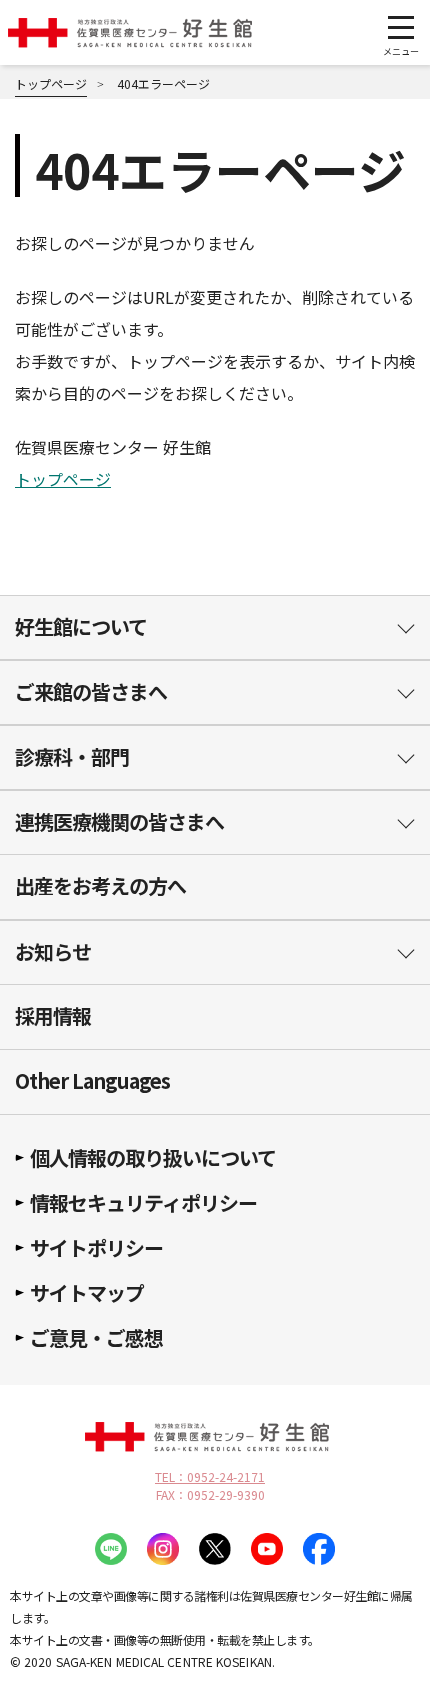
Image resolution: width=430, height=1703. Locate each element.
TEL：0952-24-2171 (210, 1477)
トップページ (63, 479)
